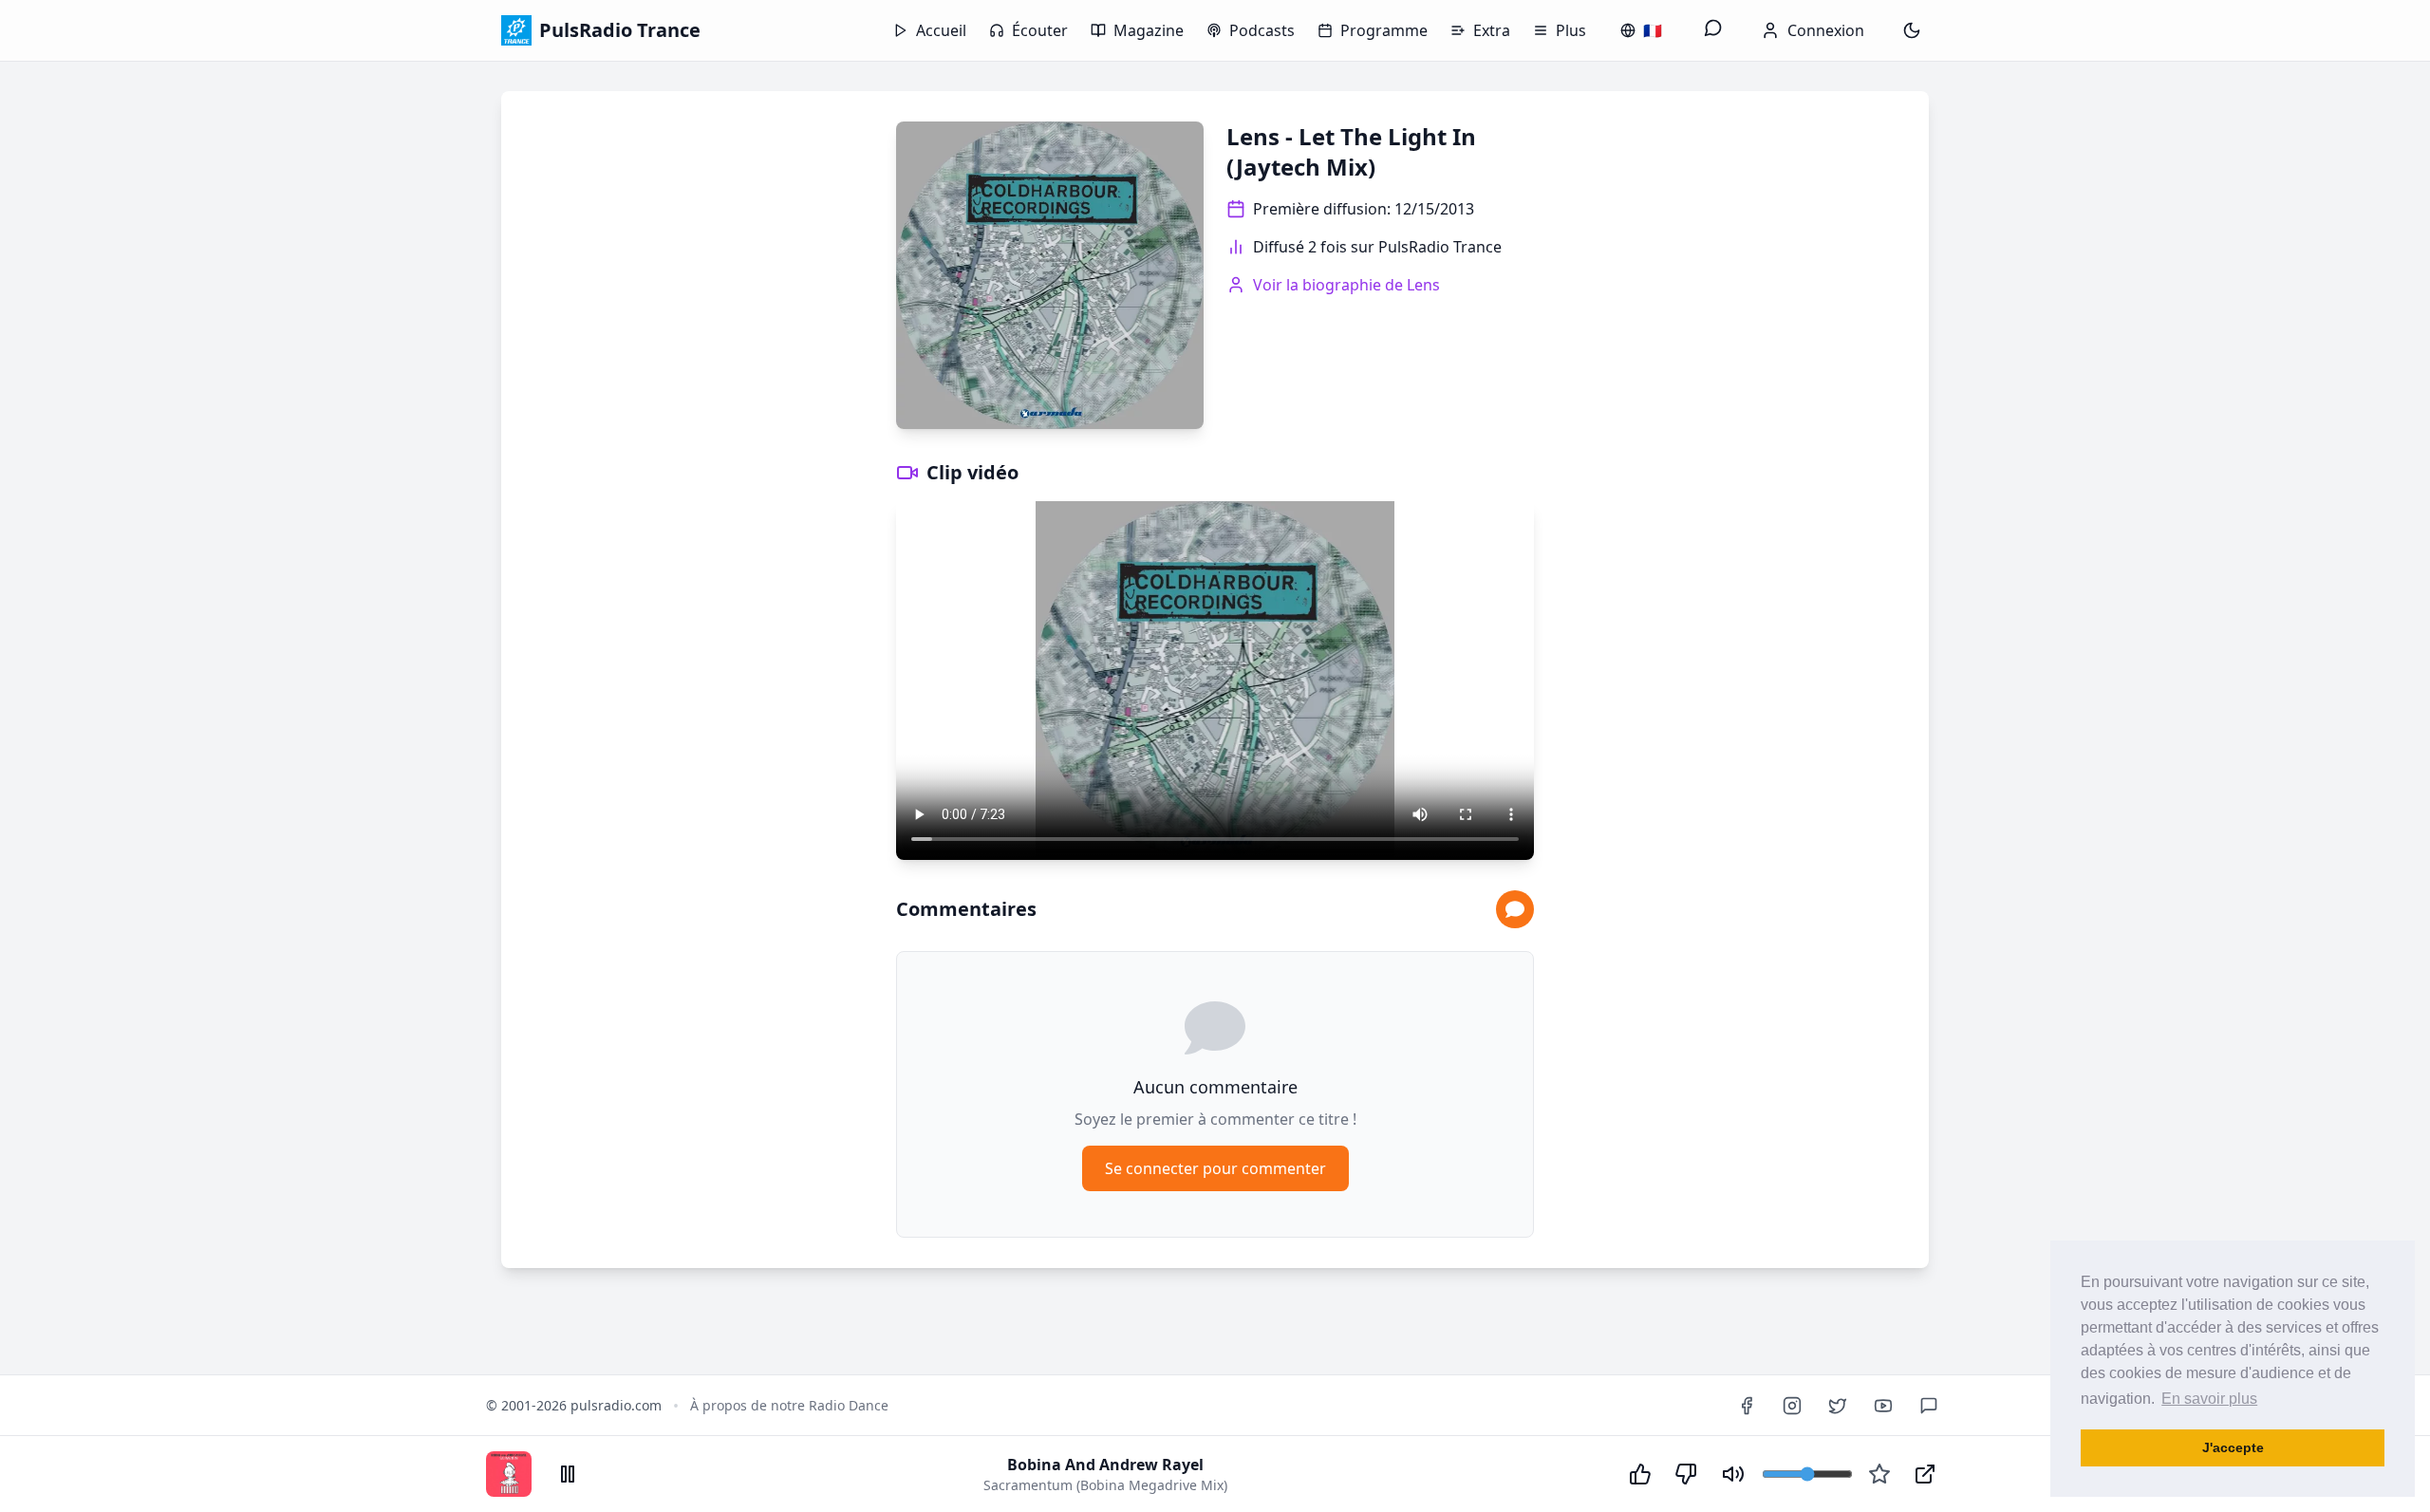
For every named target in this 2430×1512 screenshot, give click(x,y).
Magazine (1149, 30)
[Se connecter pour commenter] (1515, 909)
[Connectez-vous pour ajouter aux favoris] (1879, 1474)
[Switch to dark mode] (1912, 30)
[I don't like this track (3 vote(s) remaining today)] (1686, 1474)
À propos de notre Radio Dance (789, 1405)
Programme (1384, 30)
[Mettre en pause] (568, 1474)
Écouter (1040, 30)
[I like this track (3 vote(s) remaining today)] (1640, 1474)
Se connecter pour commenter (1215, 1168)
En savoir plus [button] (2209, 1399)
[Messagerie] (1713, 30)
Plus (1571, 30)
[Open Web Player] (1925, 1474)
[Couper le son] (1733, 1474)
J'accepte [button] (2233, 1447)
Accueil (941, 30)
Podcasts (1262, 30)
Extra (1492, 30)
